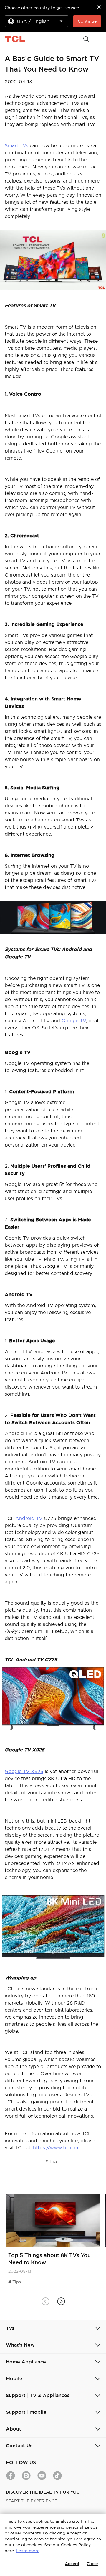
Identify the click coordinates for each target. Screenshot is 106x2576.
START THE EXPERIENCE (32, 2501)
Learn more (28, 2551)
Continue (87, 21)
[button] (61, 2301)
